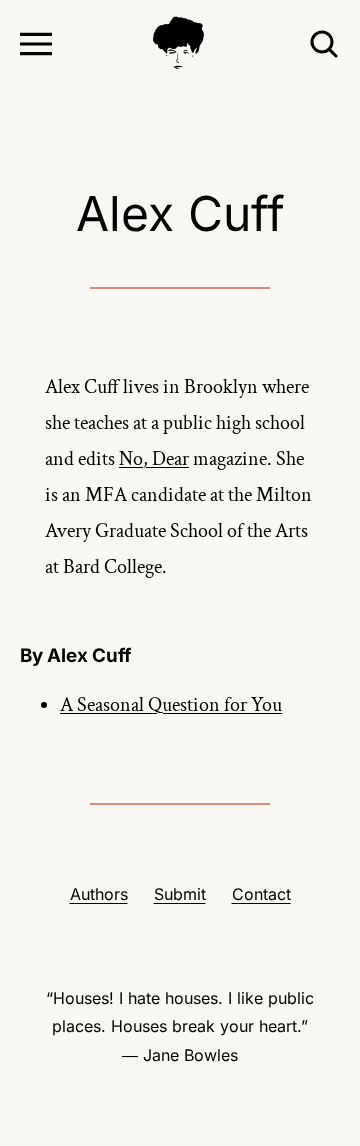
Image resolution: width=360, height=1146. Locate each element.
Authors (99, 894)
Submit (180, 894)
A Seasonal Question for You (171, 705)
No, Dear (154, 459)
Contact (261, 894)
